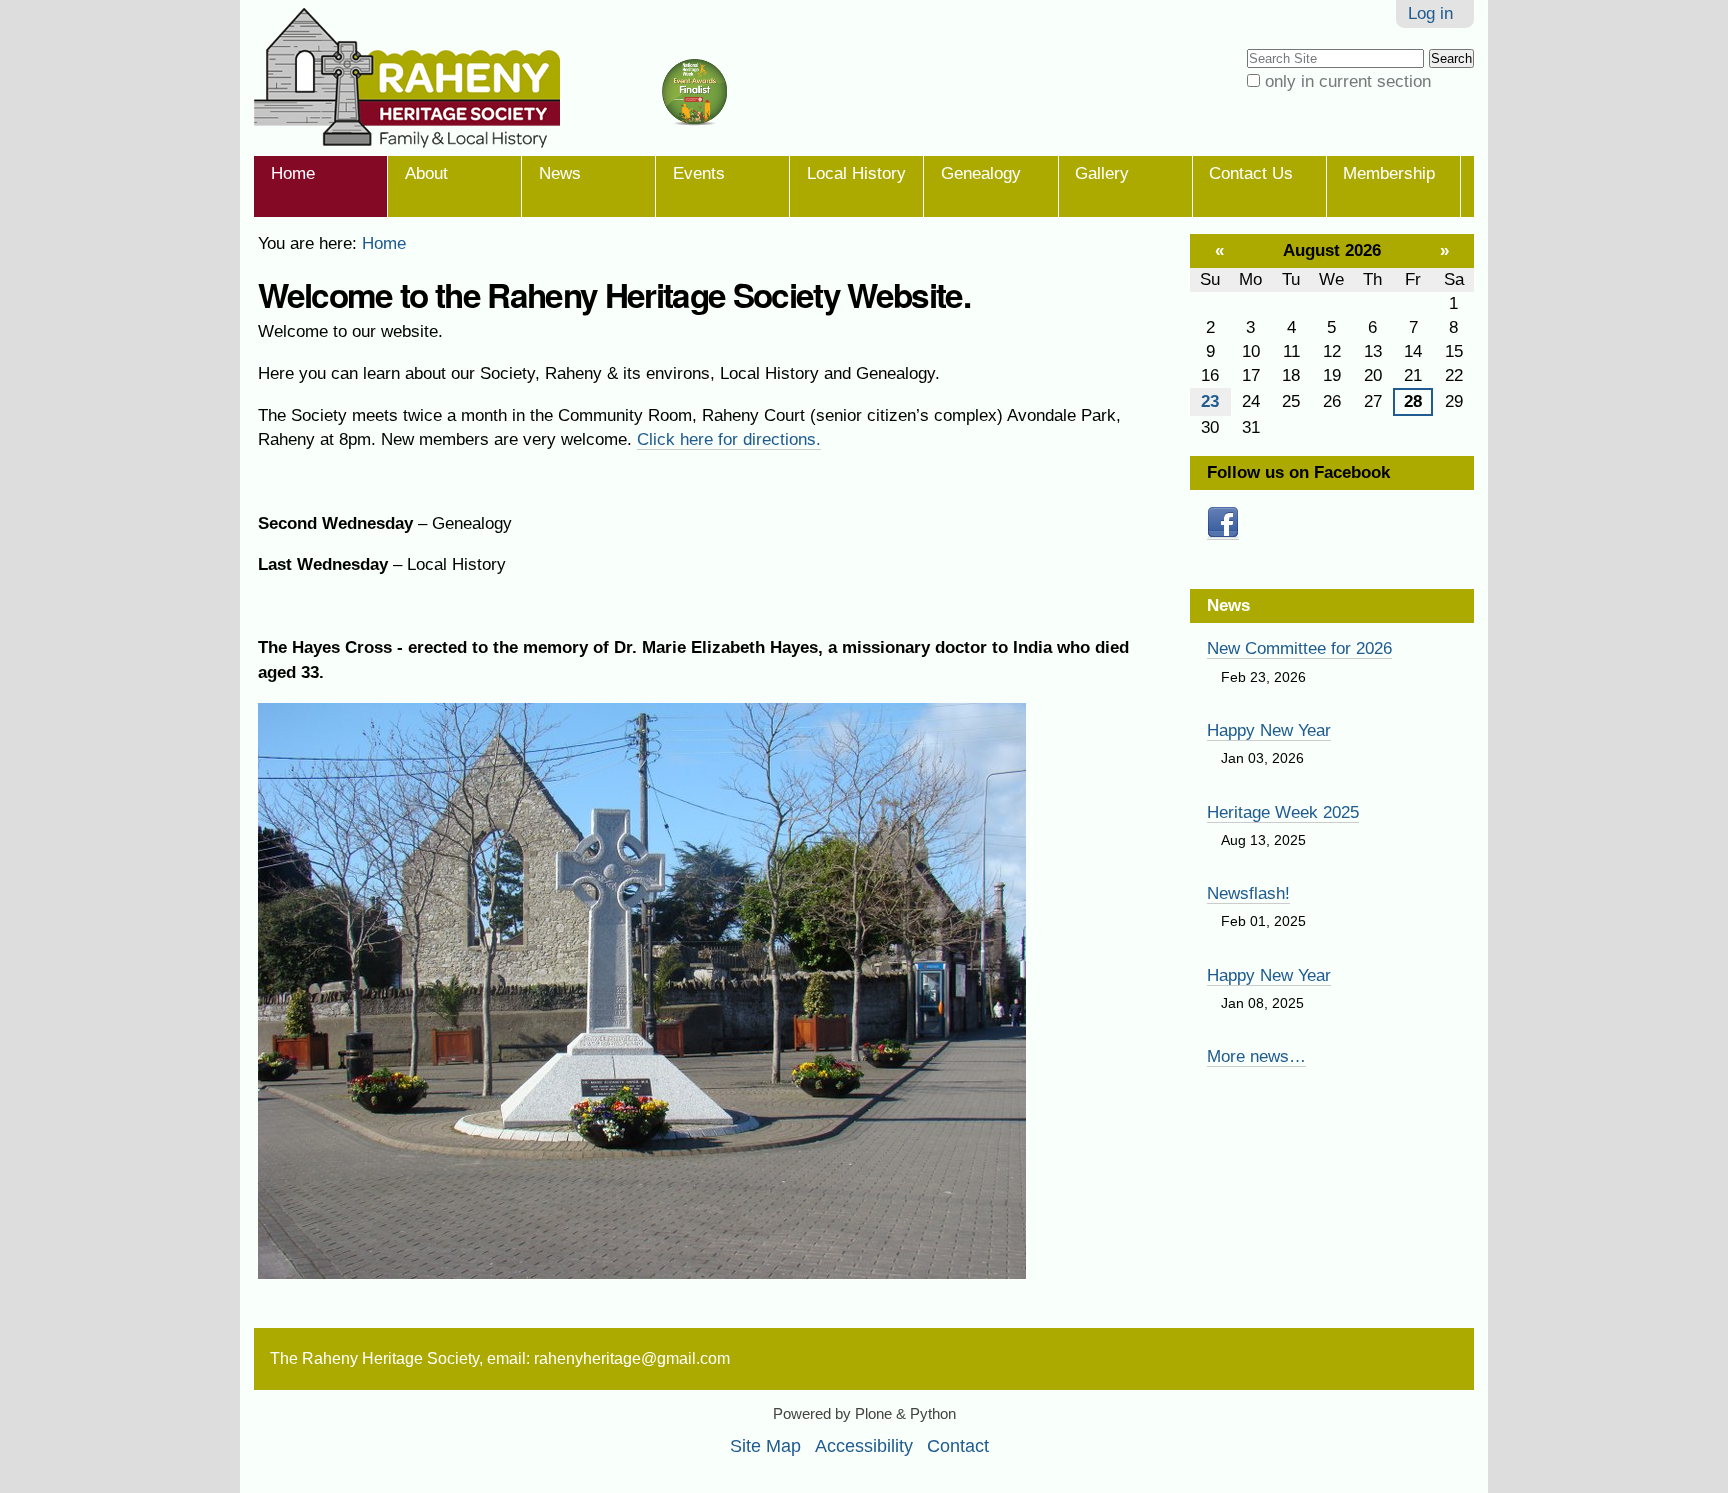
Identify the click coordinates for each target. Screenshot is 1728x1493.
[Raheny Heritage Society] (504, 78)
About (426, 173)
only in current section (1348, 81)
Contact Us (1251, 173)
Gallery (1102, 173)
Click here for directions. (729, 439)
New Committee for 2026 (1299, 648)
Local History (856, 173)
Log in (1430, 13)
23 (1210, 401)
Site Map (765, 1446)
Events (699, 173)
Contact (958, 1446)
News (560, 173)
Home (293, 173)
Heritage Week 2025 (1283, 812)
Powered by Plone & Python (864, 1414)
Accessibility (864, 1446)
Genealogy (981, 173)
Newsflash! (1248, 893)
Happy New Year (1269, 730)
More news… (1256, 1056)
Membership (1389, 173)
